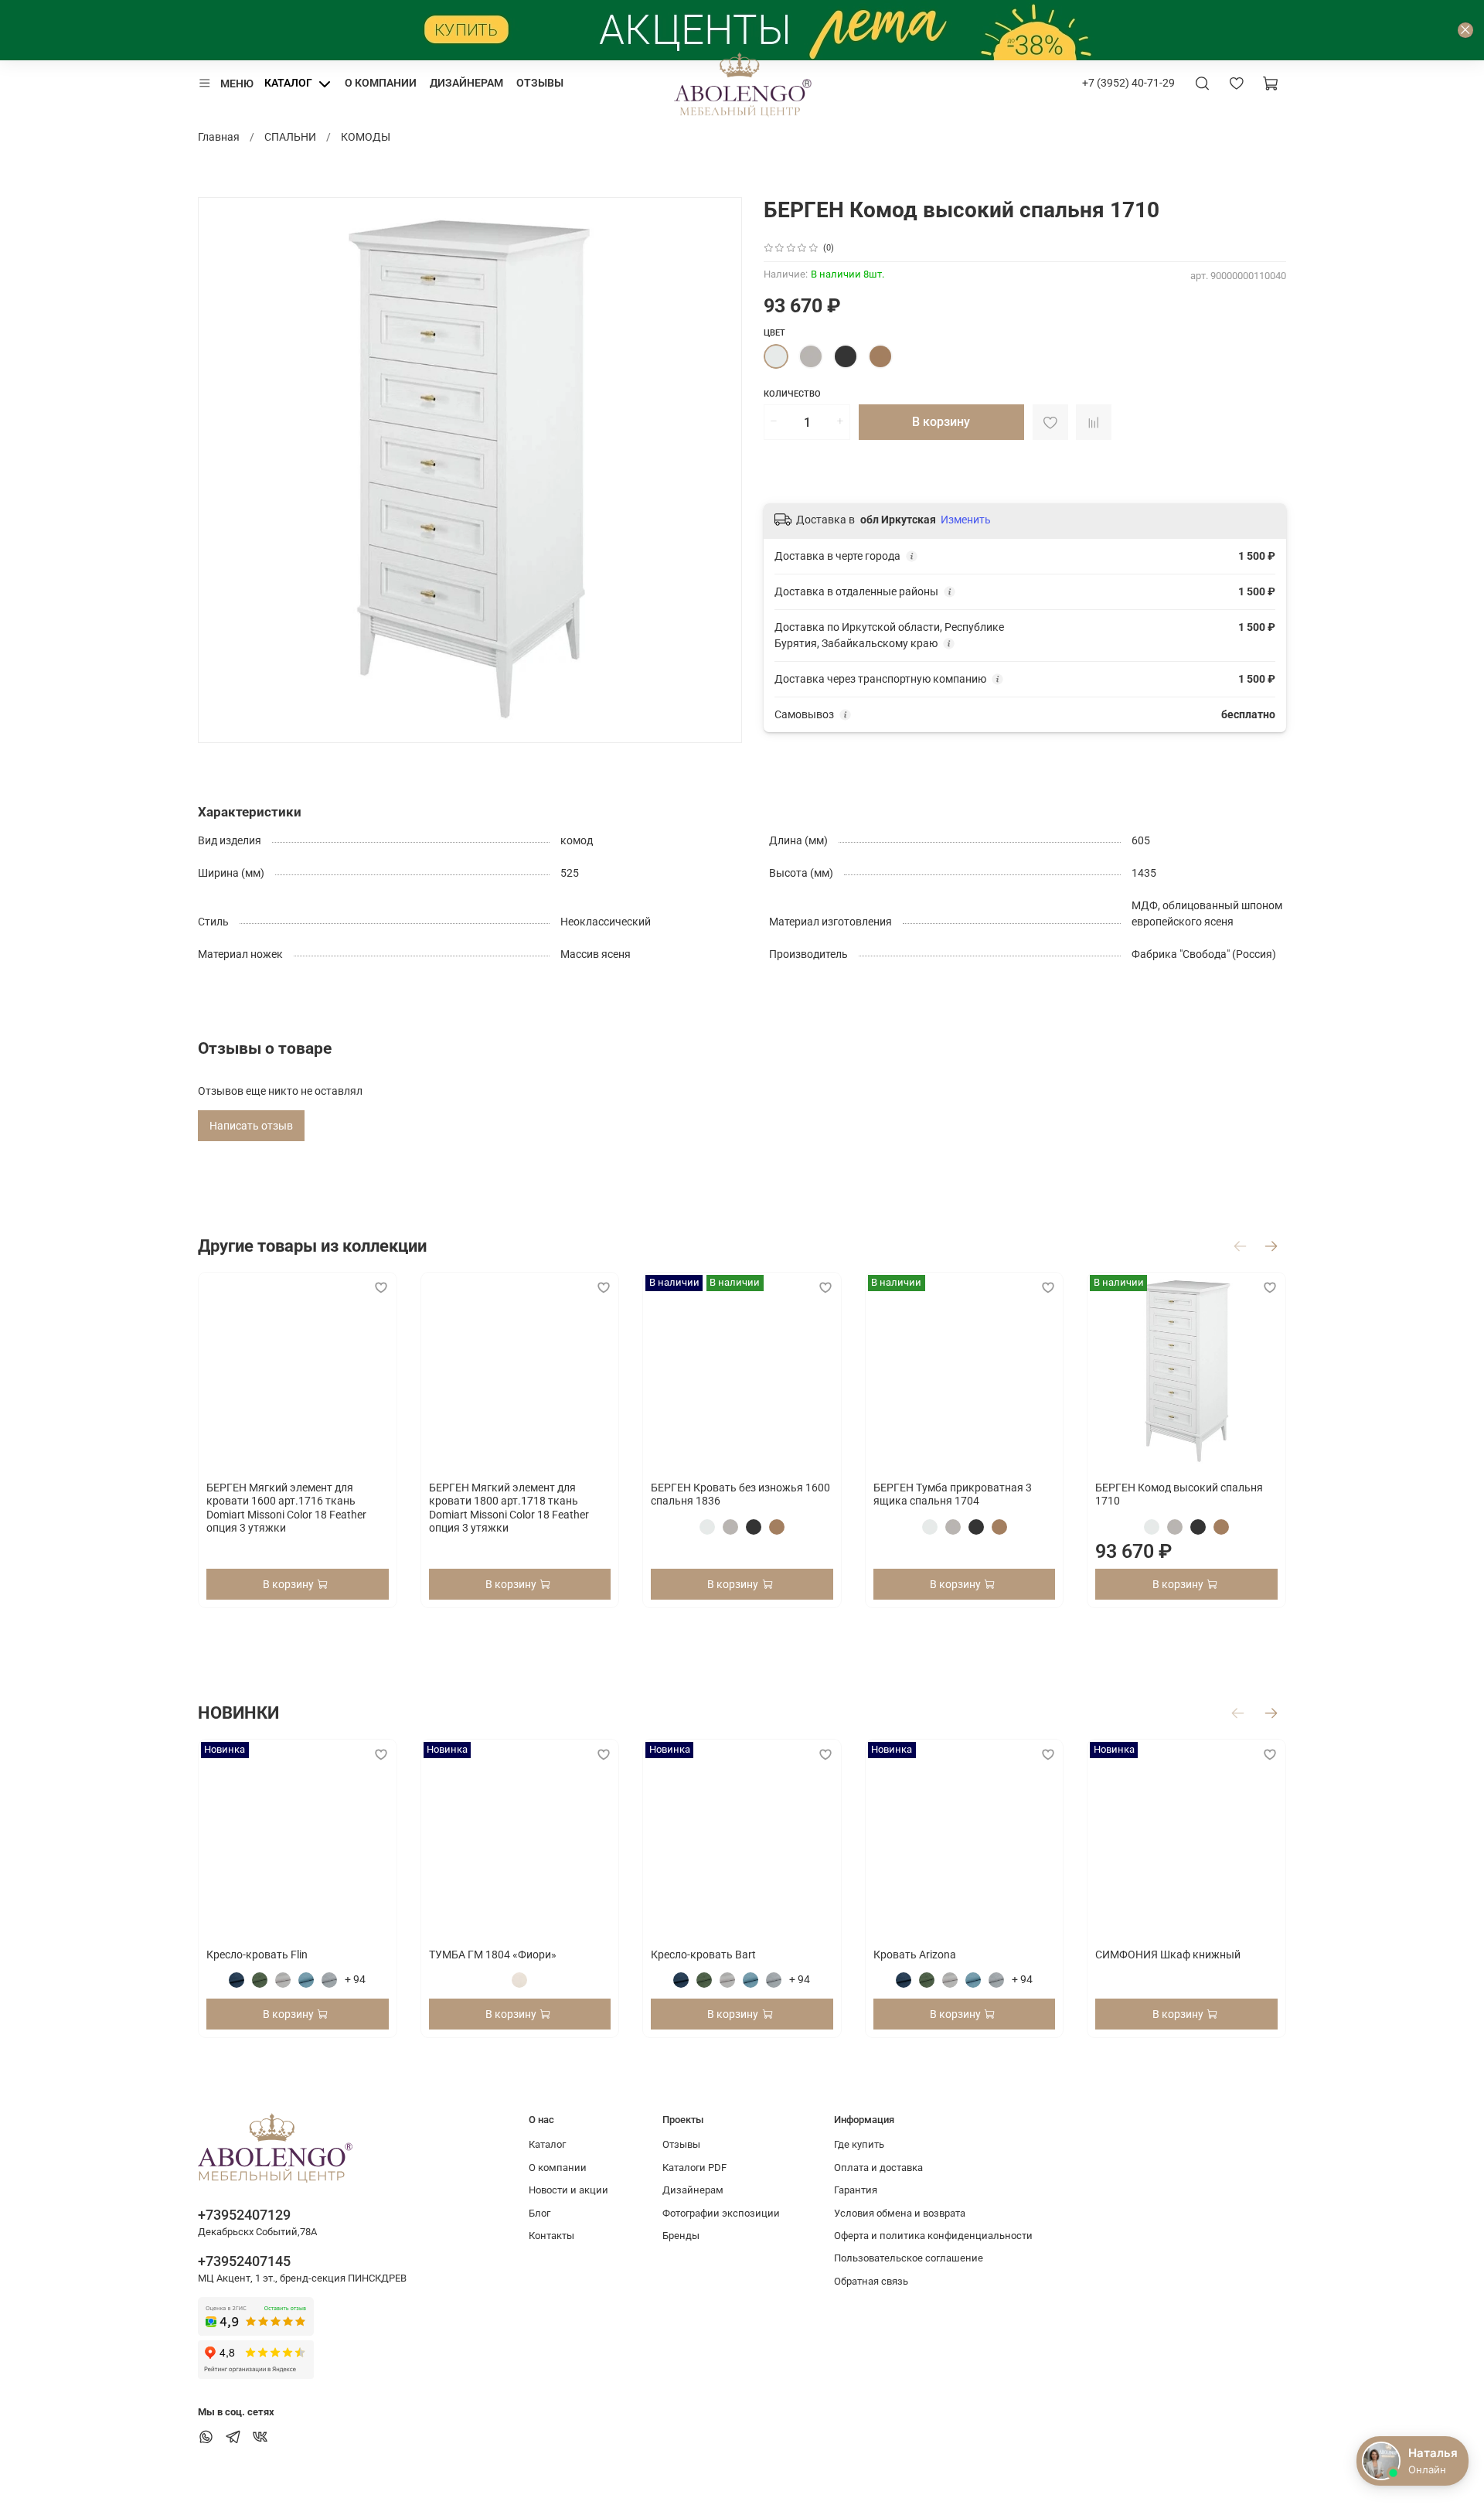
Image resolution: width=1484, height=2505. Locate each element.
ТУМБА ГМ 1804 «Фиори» (493, 1955)
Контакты (551, 2236)
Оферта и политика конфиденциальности (933, 2236)
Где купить (859, 2144)
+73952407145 (244, 2261)
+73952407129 (244, 2215)
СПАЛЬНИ (290, 137)
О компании (381, 83)
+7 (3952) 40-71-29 (1128, 83)
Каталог (288, 83)
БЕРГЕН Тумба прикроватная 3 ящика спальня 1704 (953, 1494)
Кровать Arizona (915, 1955)
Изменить (966, 520)
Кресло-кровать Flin (257, 1955)
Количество (792, 394)
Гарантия (856, 2190)
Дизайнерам (466, 83)
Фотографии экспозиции (721, 2213)
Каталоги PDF (694, 2168)
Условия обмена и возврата (900, 2213)
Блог (539, 2213)
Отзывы (540, 83)
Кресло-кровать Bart (703, 1955)
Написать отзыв (251, 1126)
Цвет (774, 333)
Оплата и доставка (878, 2168)
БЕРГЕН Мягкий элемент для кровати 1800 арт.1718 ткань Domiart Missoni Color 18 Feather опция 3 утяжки (509, 1508)
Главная (219, 137)
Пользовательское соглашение (909, 2258)
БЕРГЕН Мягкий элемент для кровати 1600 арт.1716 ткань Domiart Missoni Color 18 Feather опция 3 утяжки (286, 1508)
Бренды (681, 2236)
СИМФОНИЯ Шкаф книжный (1168, 1955)
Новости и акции (568, 2190)
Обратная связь (871, 2281)
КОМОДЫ (366, 137)
